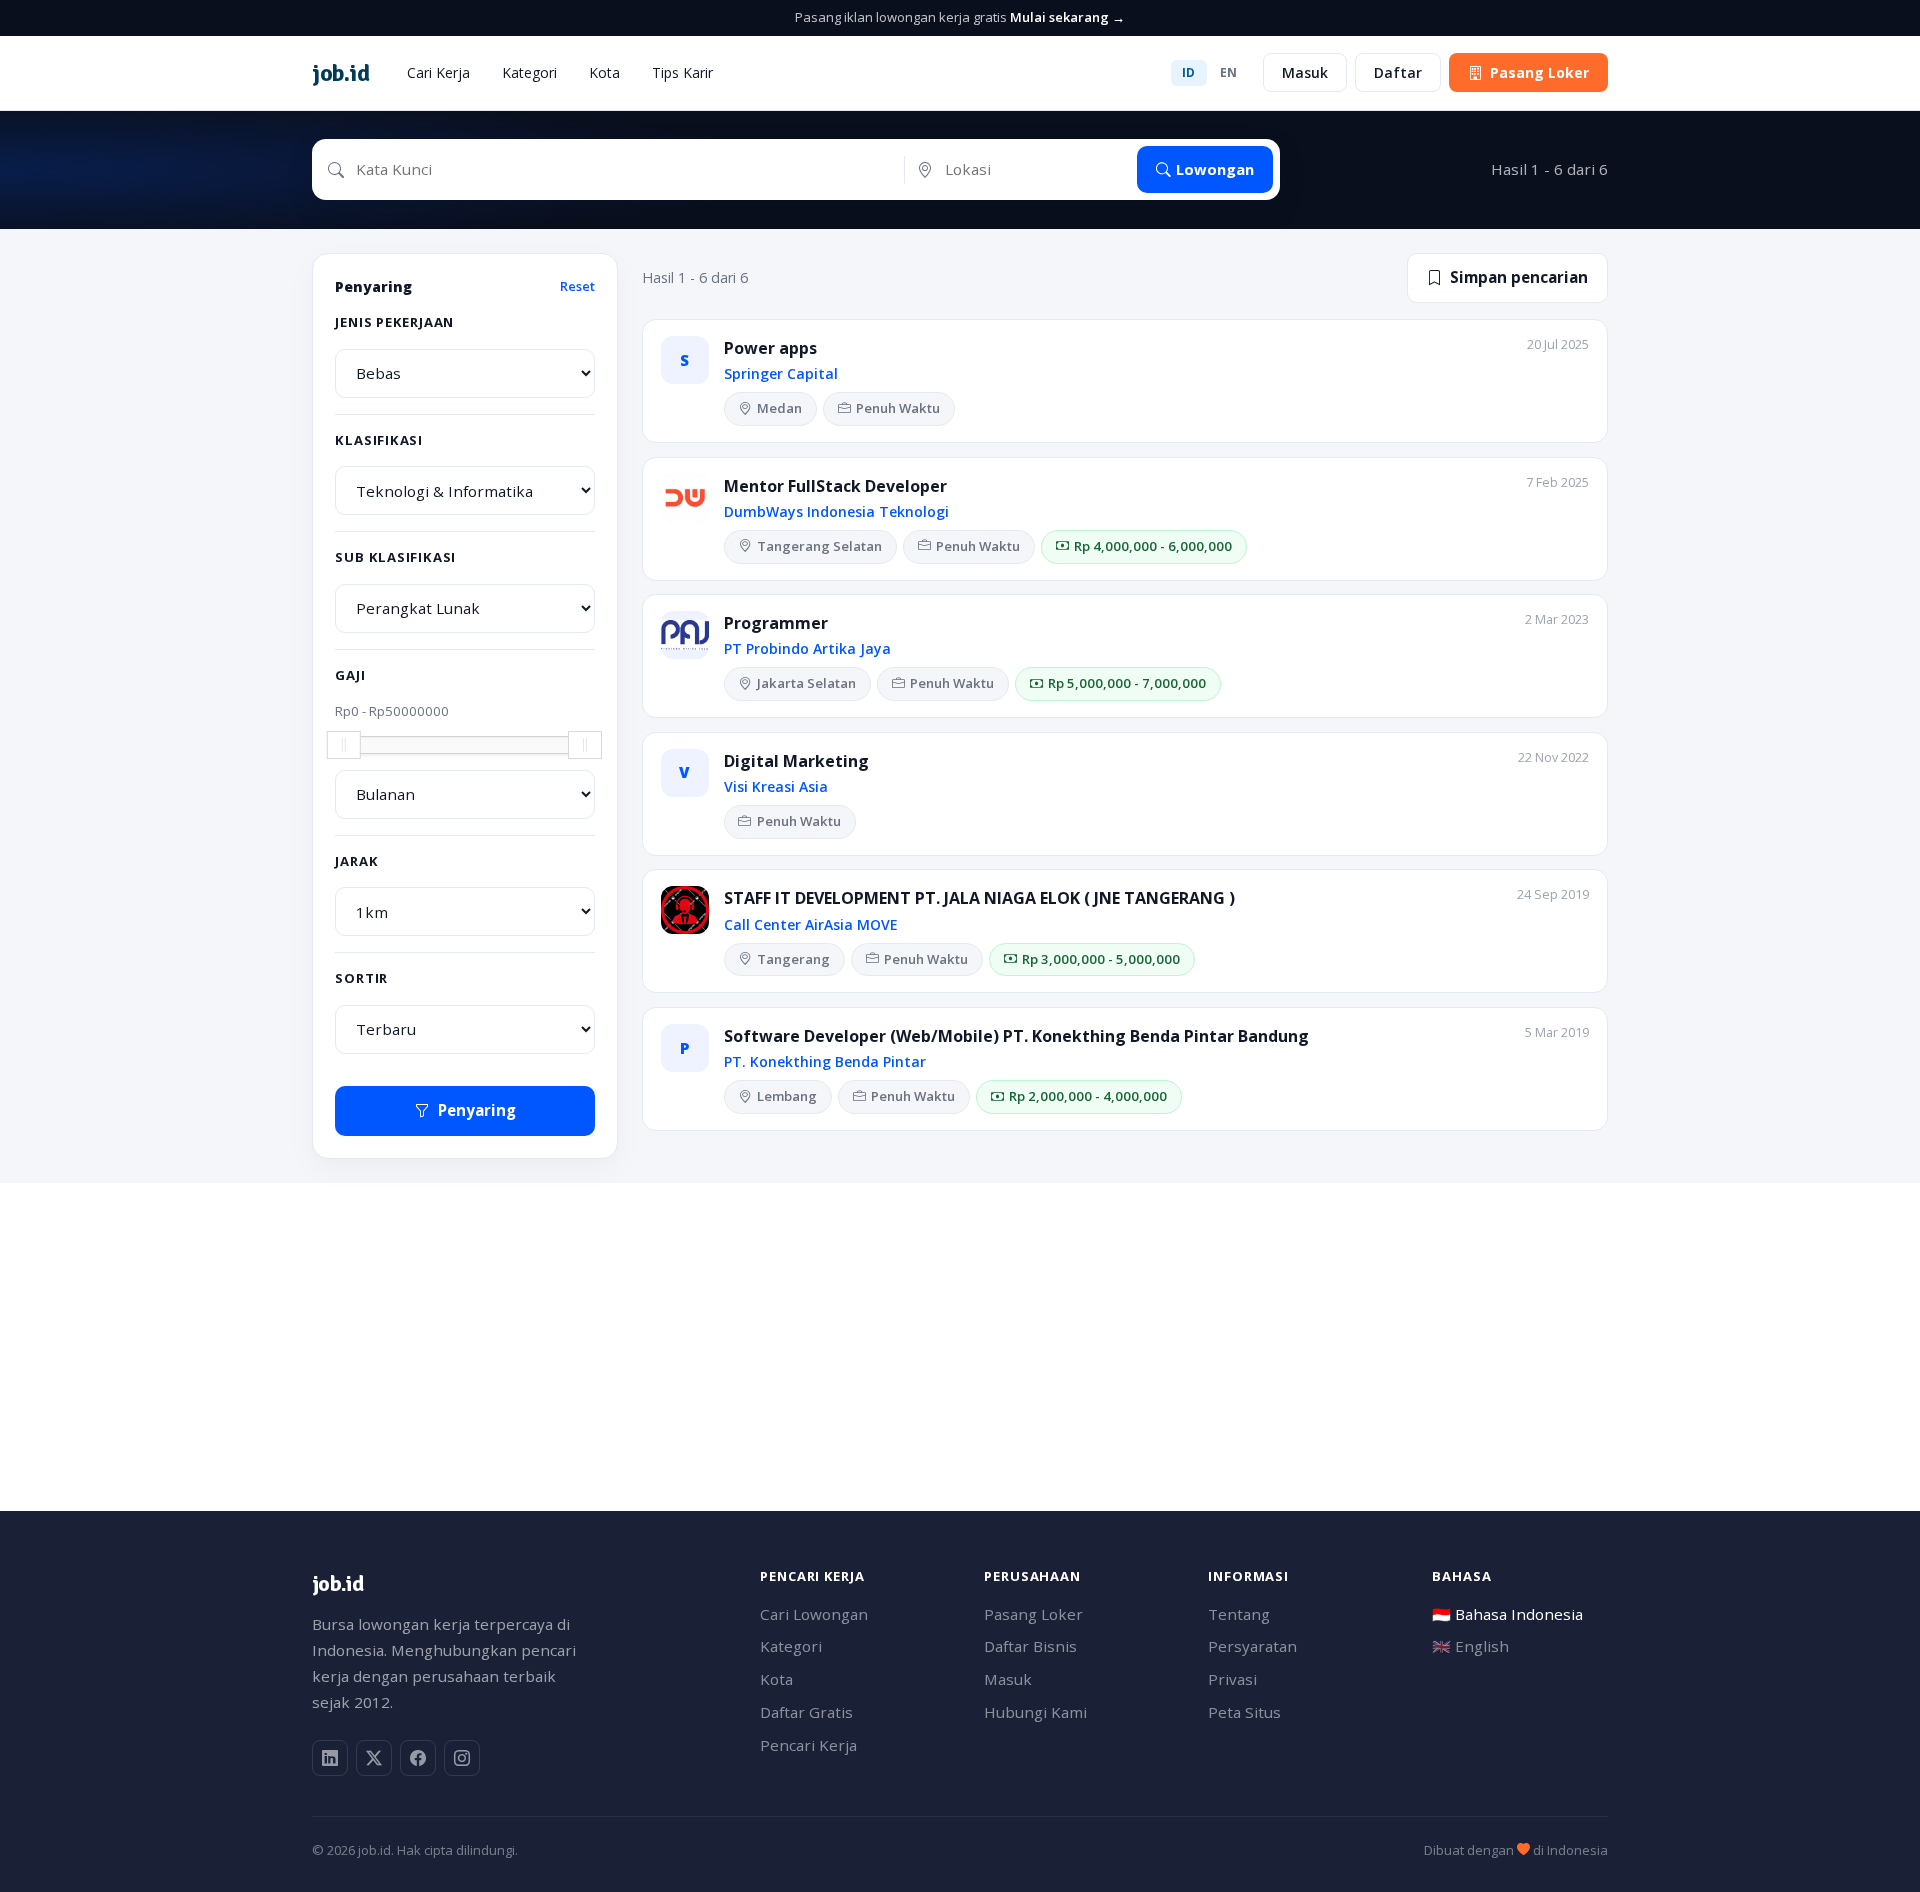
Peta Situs (1244, 1712)
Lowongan (1215, 169)
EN (1229, 72)
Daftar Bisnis (1030, 1646)
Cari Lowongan (814, 1614)
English (1470, 1646)
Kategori (529, 72)
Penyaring (477, 1110)
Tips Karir (682, 72)
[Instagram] (462, 1758)
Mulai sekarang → (1067, 17)
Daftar (1398, 72)
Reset (577, 286)
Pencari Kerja (808, 1745)
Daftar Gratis (806, 1712)
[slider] (344, 745)
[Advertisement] (912, 1323)
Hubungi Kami (1035, 1712)
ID (1189, 72)
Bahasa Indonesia (1507, 1614)
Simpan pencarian (1519, 277)
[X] (374, 1758)
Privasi (1232, 1679)
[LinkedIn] (330, 1758)
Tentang (1239, 1614)
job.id (337, 1583)
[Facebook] (418, 1758)
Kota (604, 72)
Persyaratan (1252, 1646)
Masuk (1305, 72)
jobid (340, 73)
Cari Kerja (438, 72)
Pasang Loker (1539, 72)
